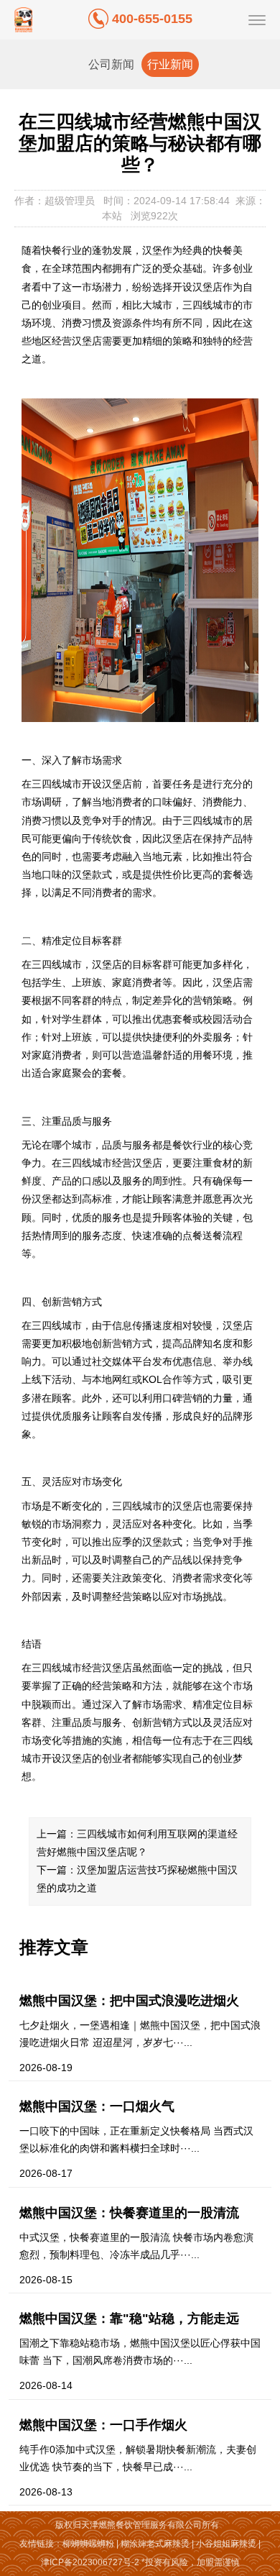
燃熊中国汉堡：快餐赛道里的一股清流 (129, 2213)
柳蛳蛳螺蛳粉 (88, 2544)
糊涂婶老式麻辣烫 (155, 2544)
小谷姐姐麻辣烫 (226, 2544)
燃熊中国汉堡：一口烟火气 (97, 2106)
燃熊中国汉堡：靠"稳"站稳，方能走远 (129, 2319)
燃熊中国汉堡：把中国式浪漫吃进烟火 (129, 2001)
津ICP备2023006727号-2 (90, 2562)
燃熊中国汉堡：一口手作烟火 (103, 2425)
